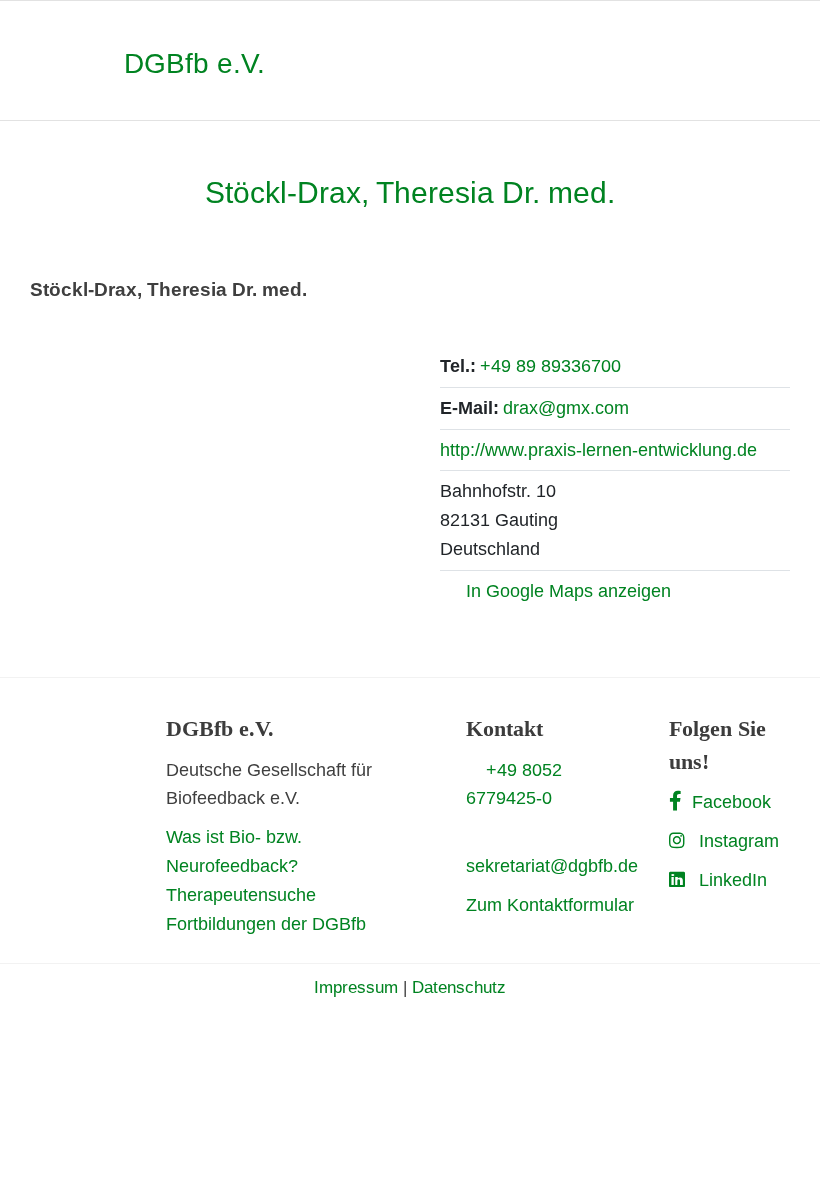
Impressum (356, 987)
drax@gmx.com (566, 408)
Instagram (739, 841)
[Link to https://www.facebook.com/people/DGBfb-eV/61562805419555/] (675, 801)
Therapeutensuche (241, 895)
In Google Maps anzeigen (568, 591)
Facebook (731, 802)
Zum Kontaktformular (550, 905)
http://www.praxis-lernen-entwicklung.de (598, 450)
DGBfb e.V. (194, 63)
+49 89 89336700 (550, 366)
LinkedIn (733, 880)
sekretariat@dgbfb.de (552, 866)
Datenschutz (459, 987)
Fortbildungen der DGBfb (266, 924)
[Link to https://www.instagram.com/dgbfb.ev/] (677, 840)
